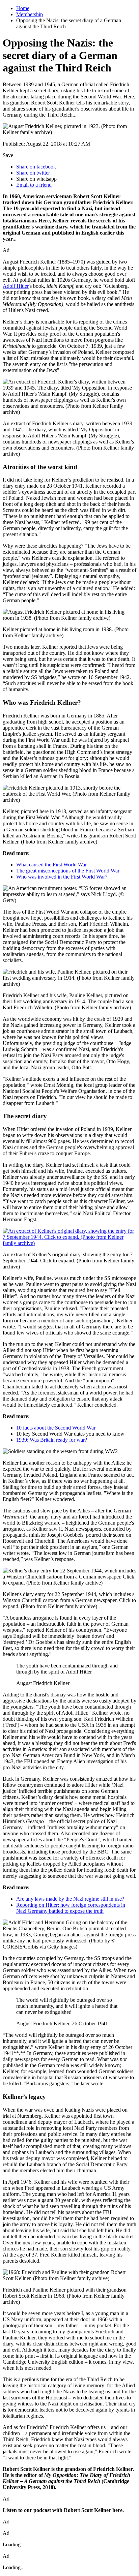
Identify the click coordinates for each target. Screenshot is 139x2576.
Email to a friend (34, 185)
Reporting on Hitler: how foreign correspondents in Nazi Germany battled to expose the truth (71, 1908)
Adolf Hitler (16, 286)
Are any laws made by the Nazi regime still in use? (70, 1899)
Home (23, 8)
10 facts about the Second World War (56, 1428)
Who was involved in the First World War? (62, 877)
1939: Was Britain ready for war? (52, 1440)
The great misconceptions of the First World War (68, 871)
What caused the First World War (51, 865)
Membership (30, 14)
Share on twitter (33, 173)
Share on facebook (36, 167)
